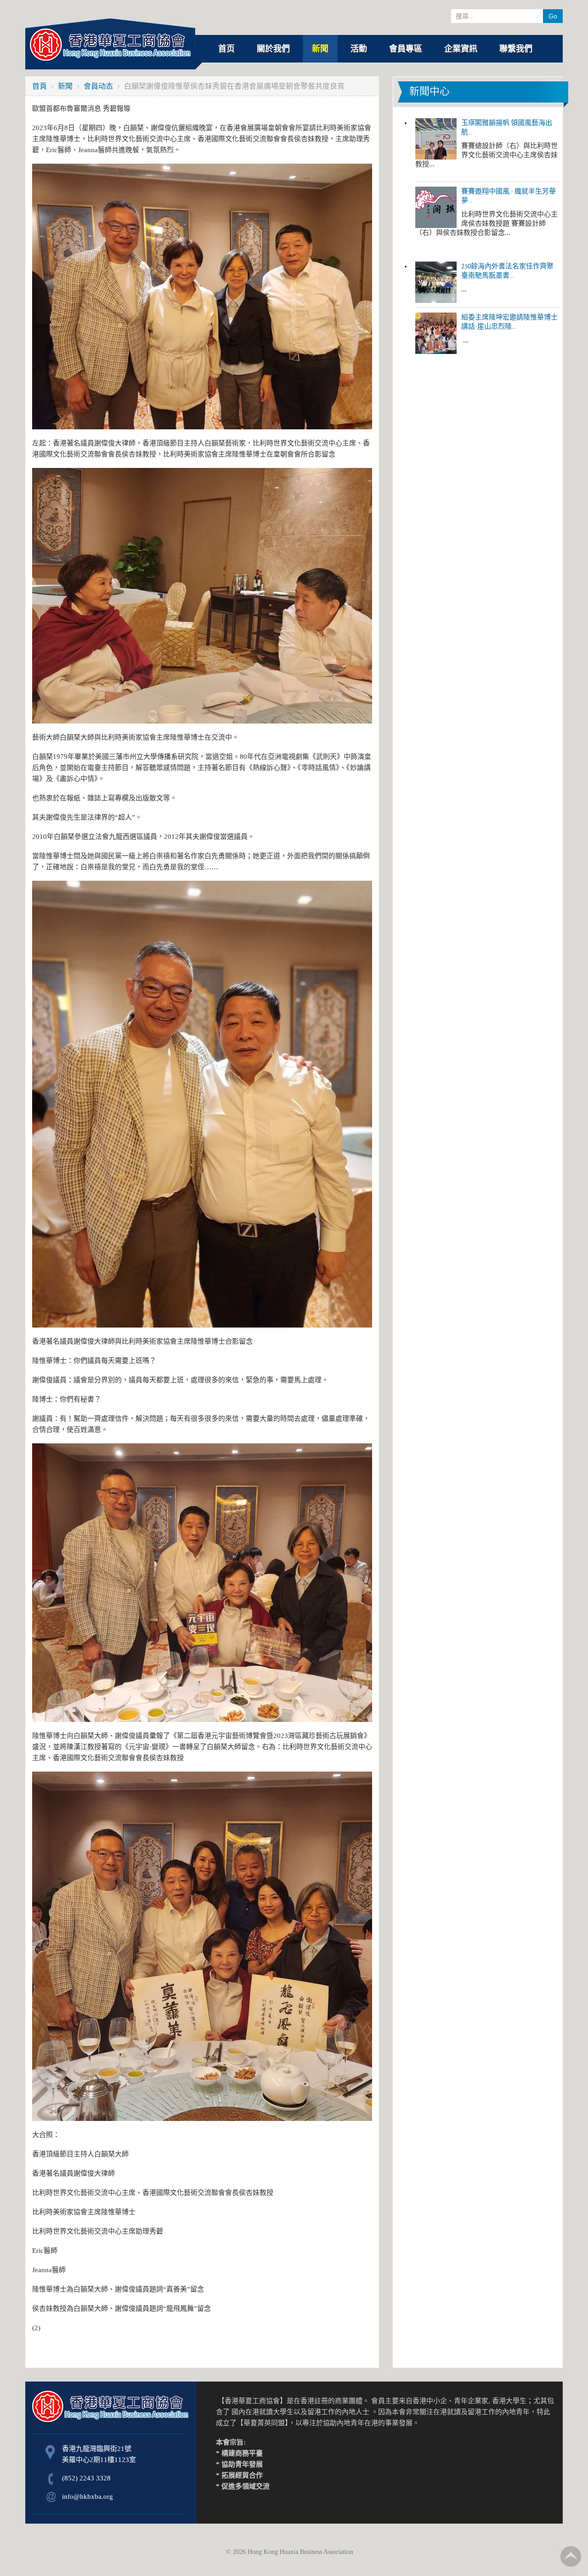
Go (553, 16)
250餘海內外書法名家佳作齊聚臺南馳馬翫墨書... (507, 271)
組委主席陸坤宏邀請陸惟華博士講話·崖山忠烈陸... (509, 322)
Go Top (571, 2556)
